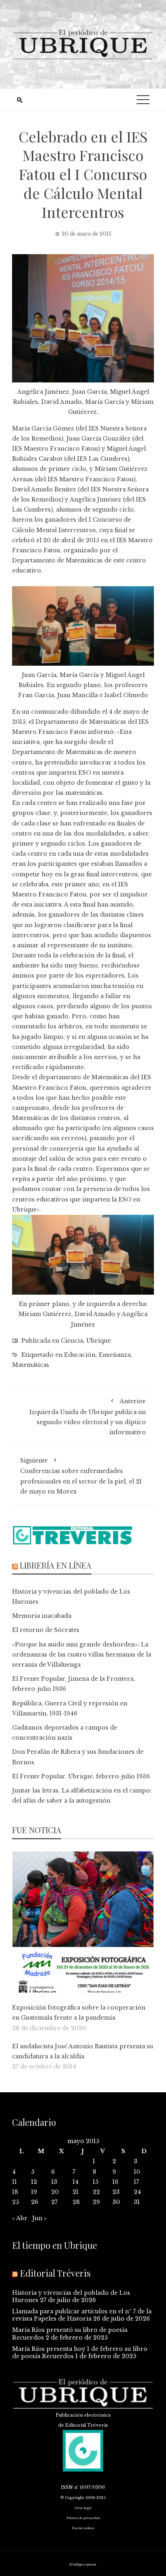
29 (96, 2202)
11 (15, 2182)
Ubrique (99, 1341)
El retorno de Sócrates (46, 1630)
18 (15, 2192)
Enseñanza (115, 1355)
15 (95, 2182)
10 (137, 2172)
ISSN (67, 2487)
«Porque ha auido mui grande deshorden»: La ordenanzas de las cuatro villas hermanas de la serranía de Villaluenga (82, 1655)
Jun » (39, 2218)
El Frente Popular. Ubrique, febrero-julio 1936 (81, 1776)
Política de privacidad (83, 2518)
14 (76, 2182)
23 (116, 2192)
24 (137, 2192)
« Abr (20, 2218)
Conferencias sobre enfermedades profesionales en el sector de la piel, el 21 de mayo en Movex (81, 1476)
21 (76, 2192)
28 (76, 2202)
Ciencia (72, 1341)
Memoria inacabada (42, 1616)
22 (96, 2192)
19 (34, 2192)
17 (136, 2182)
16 (115, 2182)
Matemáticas (31, 1365)
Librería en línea (56, 1565)
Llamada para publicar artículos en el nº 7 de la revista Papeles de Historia (82, 2315)
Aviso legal (83, 2508)
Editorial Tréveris (55, 2273)
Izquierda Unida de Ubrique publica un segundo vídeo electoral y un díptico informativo (88, 1417)
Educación (80, 1355)
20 (55, 2192)
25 (16, 2202)
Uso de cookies (83, 2528)
